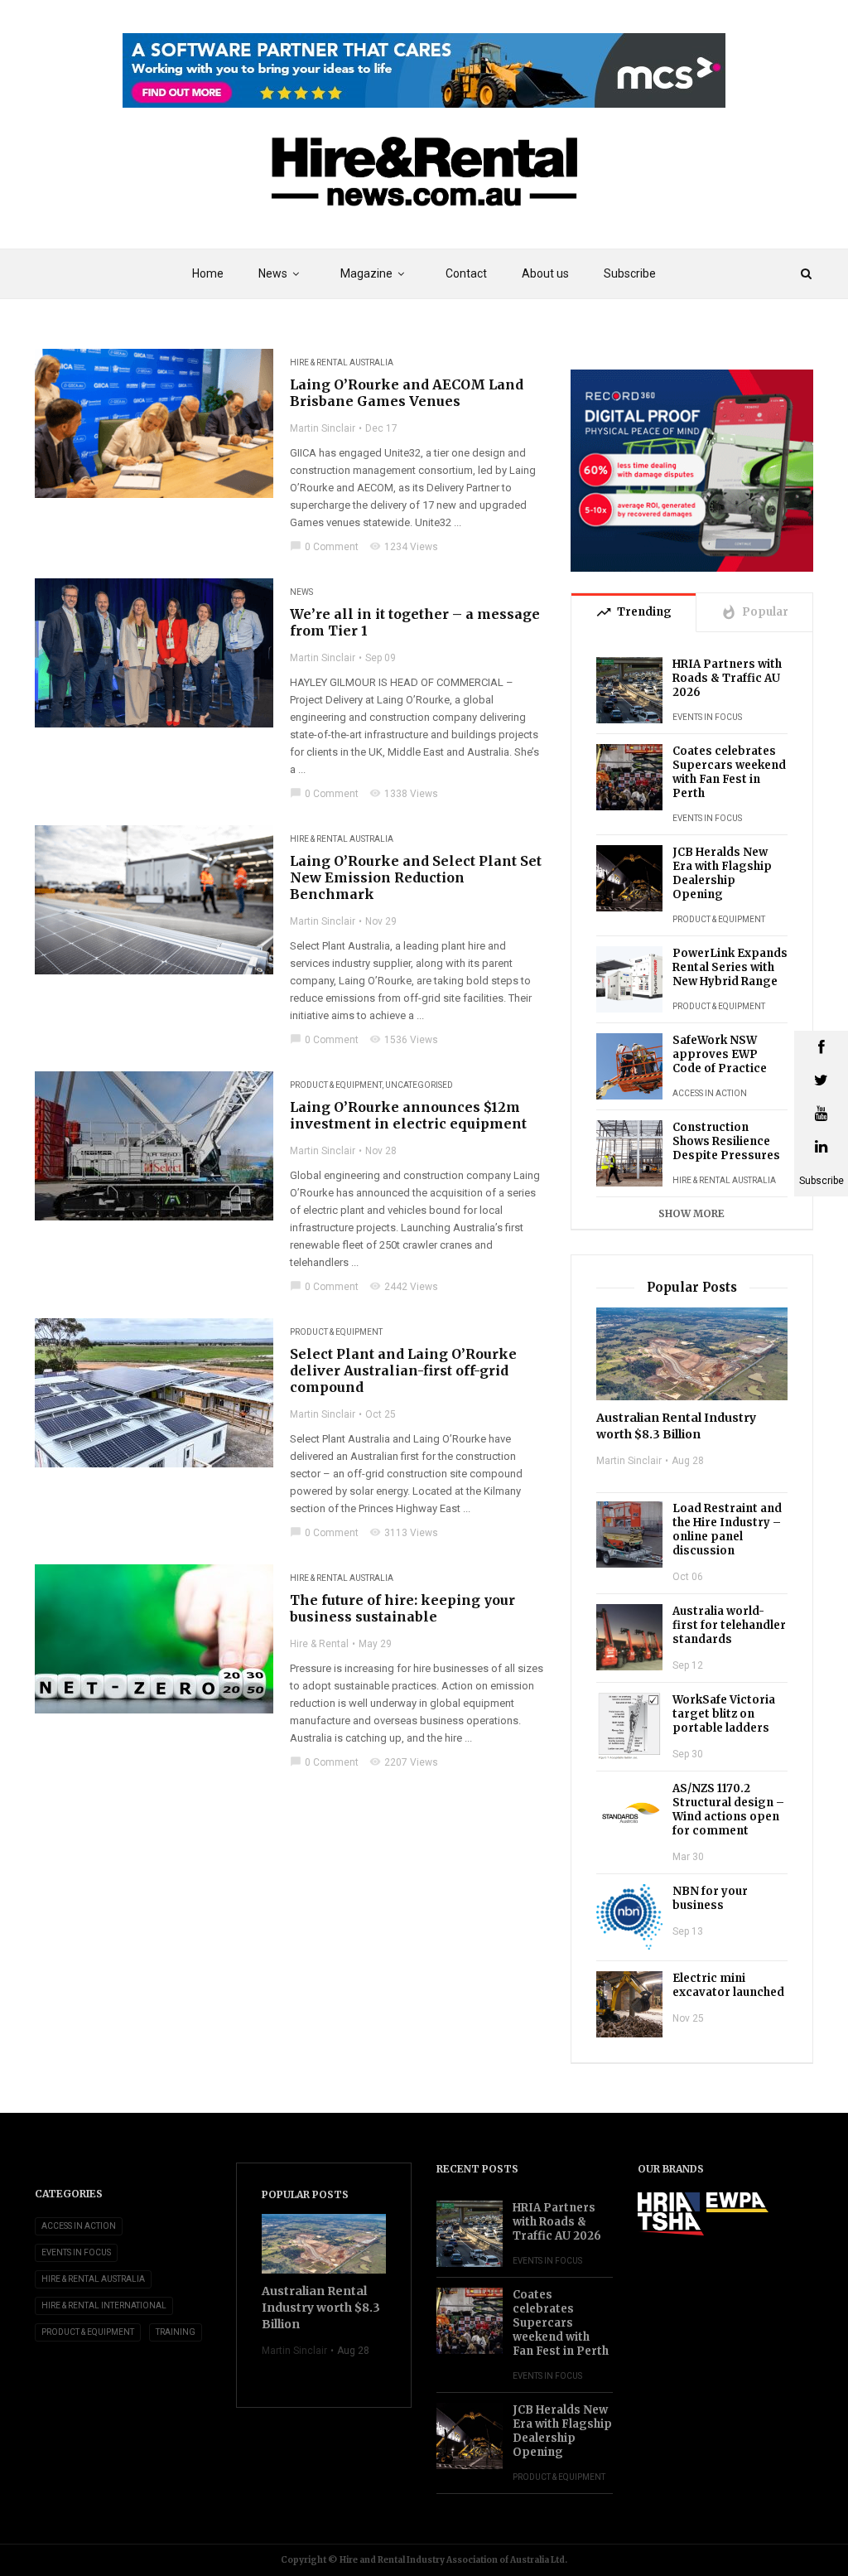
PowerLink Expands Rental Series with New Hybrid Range (730, 967)
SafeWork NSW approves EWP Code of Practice (720, 1054)
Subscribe (630, 273)
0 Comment (324, 547)
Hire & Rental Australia (342, 362)
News (301, 592)
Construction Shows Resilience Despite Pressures (726, 1141)
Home (208, 273)
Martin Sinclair (323, 428)
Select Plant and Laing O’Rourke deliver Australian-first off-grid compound (403, 1370)
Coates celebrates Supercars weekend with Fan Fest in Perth (729, 772)
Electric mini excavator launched (728, 1985)
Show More (691, 1213)
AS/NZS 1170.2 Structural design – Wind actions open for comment (728, 1810)
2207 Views (404, 1762)
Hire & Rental (319, 1644)
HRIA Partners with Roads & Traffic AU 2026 (727, 678)
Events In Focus (707, 717)
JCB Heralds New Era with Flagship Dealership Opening (722, 873)
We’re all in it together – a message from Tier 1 (415, 622)
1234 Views (404, 547)
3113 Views (404, 1533)
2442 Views (404, 1287)
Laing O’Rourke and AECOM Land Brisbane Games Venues (407, 393)
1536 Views (404, 1040)
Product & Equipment (336, 1085)
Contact (466, 273)
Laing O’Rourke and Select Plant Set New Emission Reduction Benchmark (416, 877)
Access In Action (710, 1093)
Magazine (366, 273)
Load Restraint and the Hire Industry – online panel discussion (727, 1530)
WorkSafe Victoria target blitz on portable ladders (724, 1714)
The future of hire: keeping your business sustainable (402, 1608)
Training (176, 2332)
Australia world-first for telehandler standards (729, 1625)
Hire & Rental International (104, 2305)
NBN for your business (710, 1898)
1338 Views (404, 794)
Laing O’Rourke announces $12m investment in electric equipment (408, 1115)
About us (545, 273)
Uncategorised (419, 1085)
